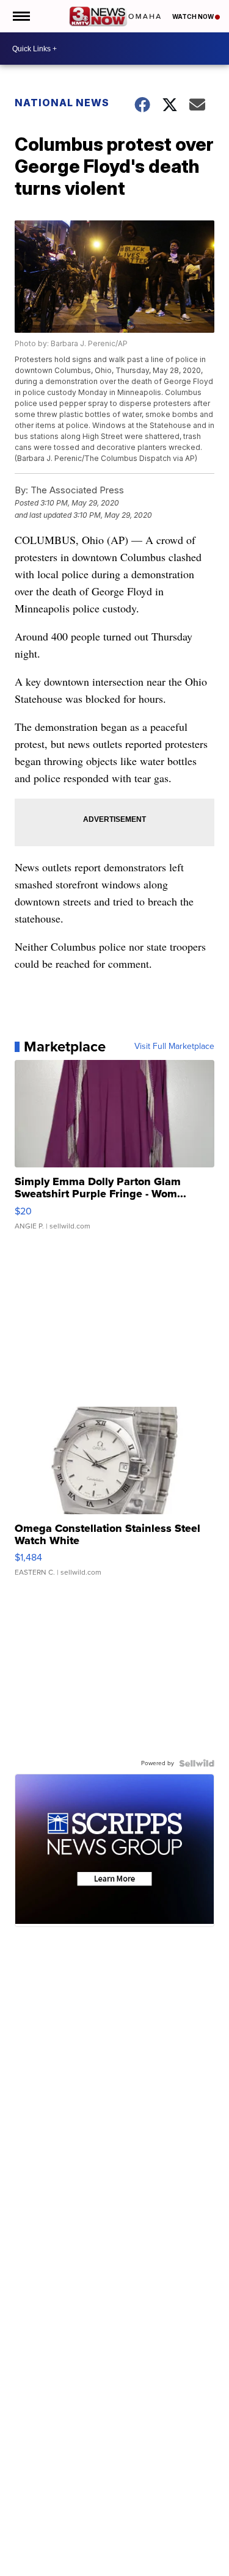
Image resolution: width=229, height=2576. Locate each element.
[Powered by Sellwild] (197, 1763)
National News (62, 103)
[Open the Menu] (20, 16)
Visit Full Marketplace (174, 1047)
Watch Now (194, 16)
